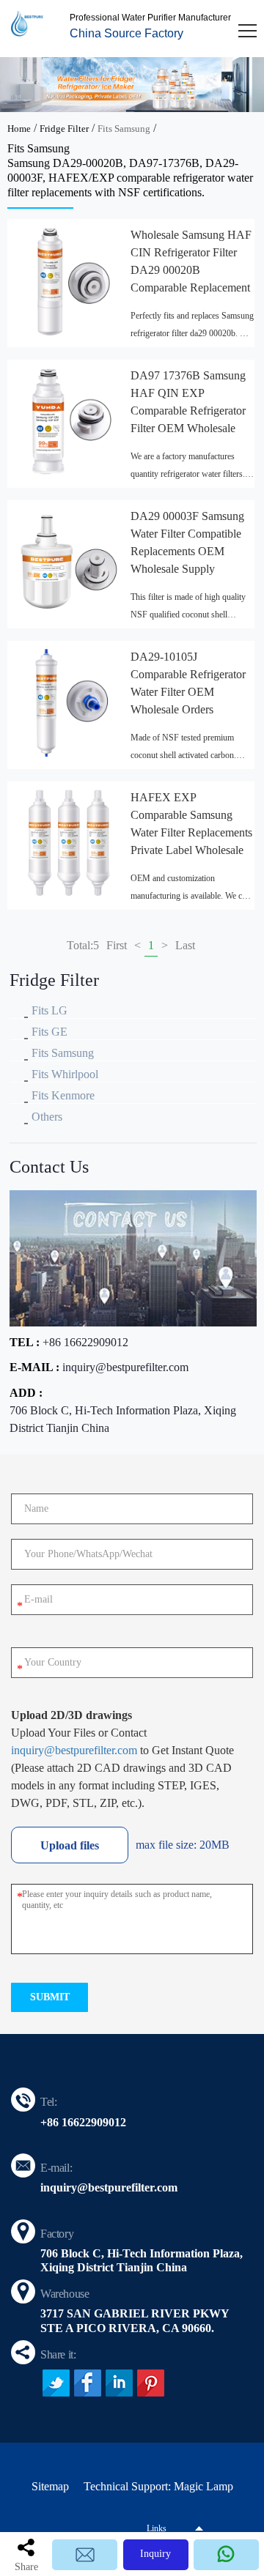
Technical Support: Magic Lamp (158, 2486)
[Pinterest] (151, 2383)
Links (157, 2528)
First (117, 945)
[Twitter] (56, 2383)
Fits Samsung (124, 129)
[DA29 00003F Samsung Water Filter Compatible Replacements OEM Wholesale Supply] (69, 562)
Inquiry (155, 2554)
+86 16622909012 (85, 1342)
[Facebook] (88, 2383)
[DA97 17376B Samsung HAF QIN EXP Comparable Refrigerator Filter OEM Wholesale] (69, 421)
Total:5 (83, 945)
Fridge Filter (64, 129)
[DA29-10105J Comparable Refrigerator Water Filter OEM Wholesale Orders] (69, 702)
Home (19, 129)
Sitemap (50, 2486)
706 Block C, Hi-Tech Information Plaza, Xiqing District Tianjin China (123, 1419)
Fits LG (49, 1010)
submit (50, 1997)
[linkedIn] (119, 2383)
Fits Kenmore (63, 1095)
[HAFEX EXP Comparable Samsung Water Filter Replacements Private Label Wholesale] (69, 843)
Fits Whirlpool (65, 1074)
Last (185, 945)
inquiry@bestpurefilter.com (125, 1367)
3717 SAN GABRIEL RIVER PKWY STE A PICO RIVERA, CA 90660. (135, 2320)
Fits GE (49, 1032)
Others (47, 1117)
